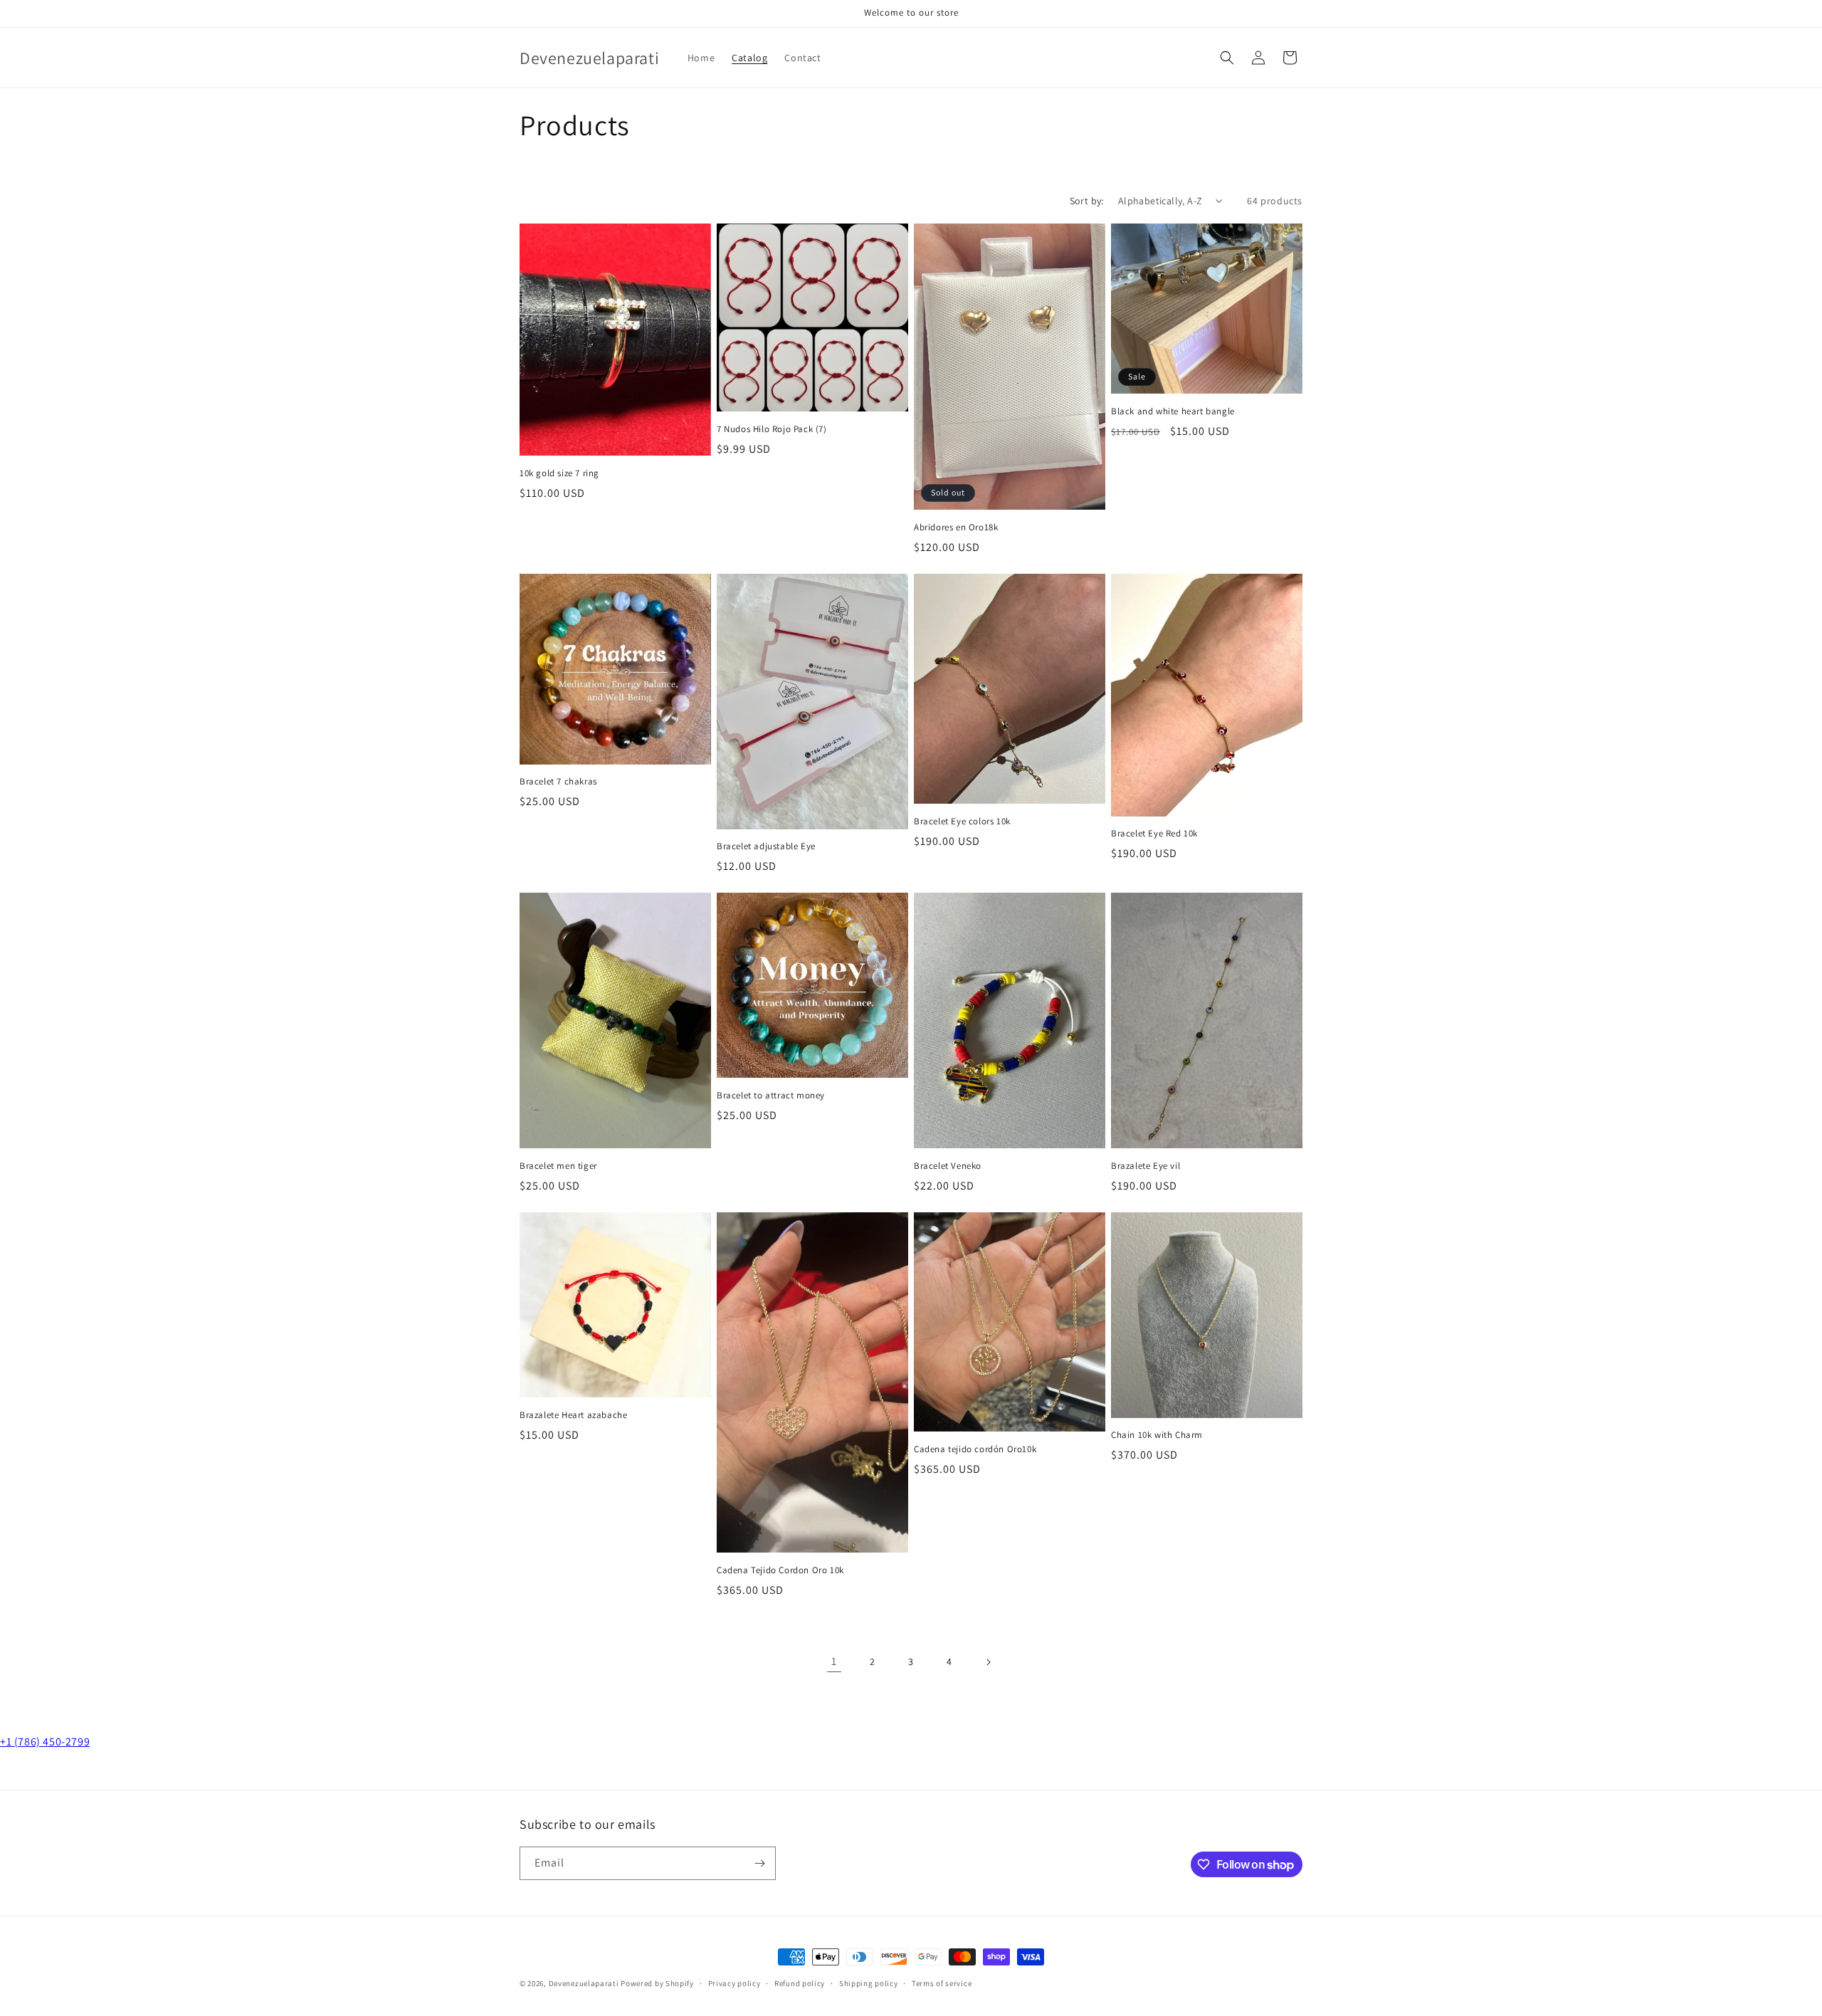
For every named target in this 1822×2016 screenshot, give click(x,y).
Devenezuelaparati (584, 1983)
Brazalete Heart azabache (573, 1415)
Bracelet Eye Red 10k (1154, 834)
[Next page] (988, 1662)
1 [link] (834, 1661)
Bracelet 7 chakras (558, 782)
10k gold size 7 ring (559, 473)
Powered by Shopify (657, 1983)
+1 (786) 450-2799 (45, 1742)
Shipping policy (869, 1983)
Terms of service (942, 1983)
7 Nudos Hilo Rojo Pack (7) (772, 429)
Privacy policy (734, 1983)
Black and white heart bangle (1173, 411)
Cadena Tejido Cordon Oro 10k (780, 1570)
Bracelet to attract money (771, 1096)
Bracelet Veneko (948, 1166)
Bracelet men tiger (558, 1166)
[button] (1227, 58)
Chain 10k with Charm (1157, 1435)
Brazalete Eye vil (1146, 1166)
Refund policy (800, 1983)
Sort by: (1087, 201)
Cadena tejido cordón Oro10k (975, 1449)
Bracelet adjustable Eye (766, 846)
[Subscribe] (759, 1863)
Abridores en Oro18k (956, 527)
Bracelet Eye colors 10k (962, 821)
